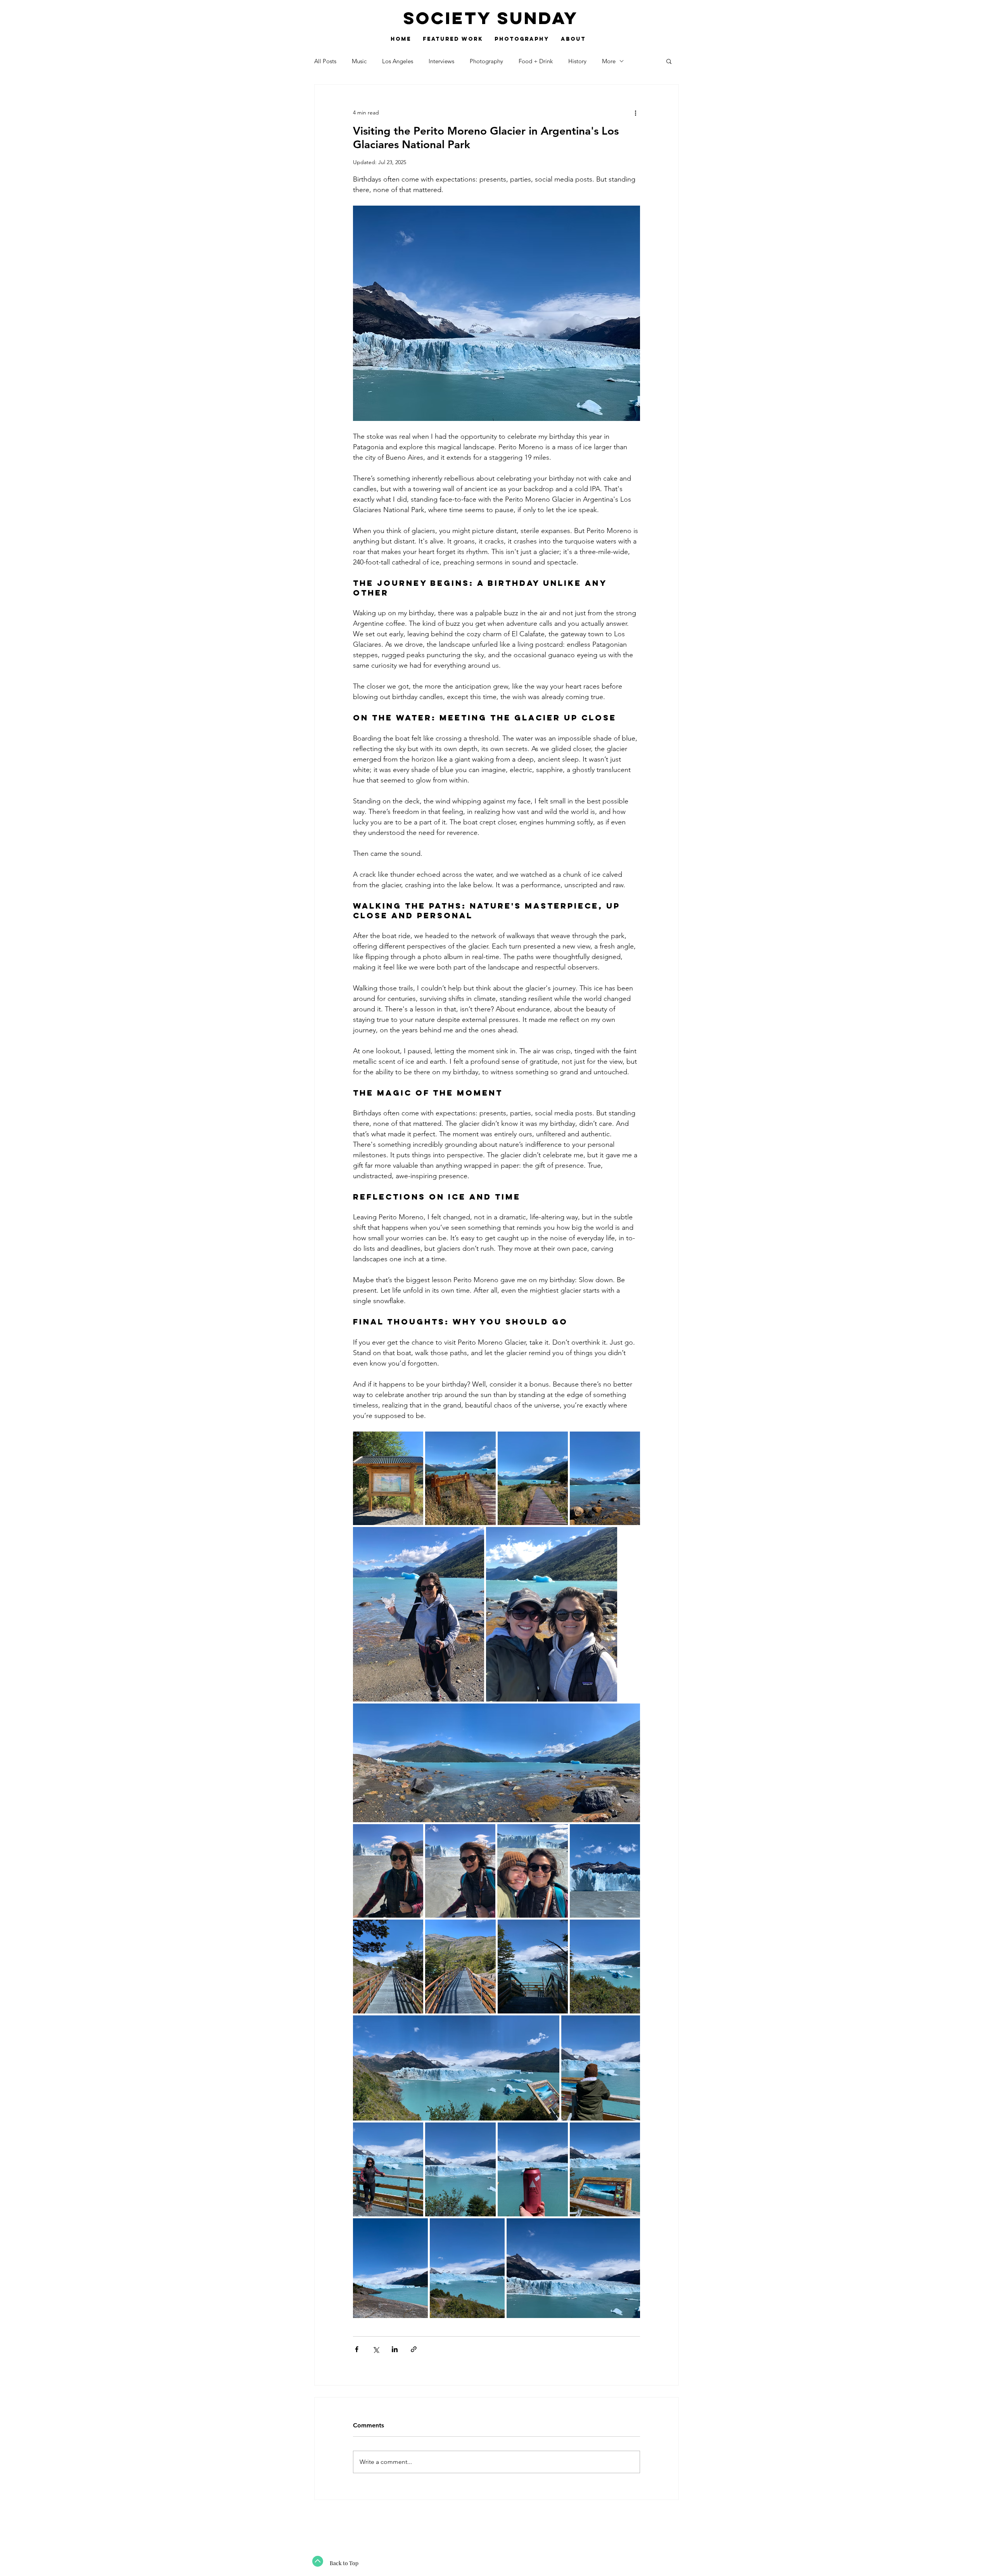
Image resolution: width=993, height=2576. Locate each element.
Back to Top (344, 2563)
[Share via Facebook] (357, 2349)
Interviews (441, 61)
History (577, 61)
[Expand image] (388, 1478)
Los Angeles (398, 61)
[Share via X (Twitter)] (376, 2349)
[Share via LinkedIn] (395, 2349)
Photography (486, 61)
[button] (669, 61)
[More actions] (635, 113)
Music (359, 61)
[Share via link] (414, 2349)
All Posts (325, 61)
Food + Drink (536, 61)
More (609, 61)
